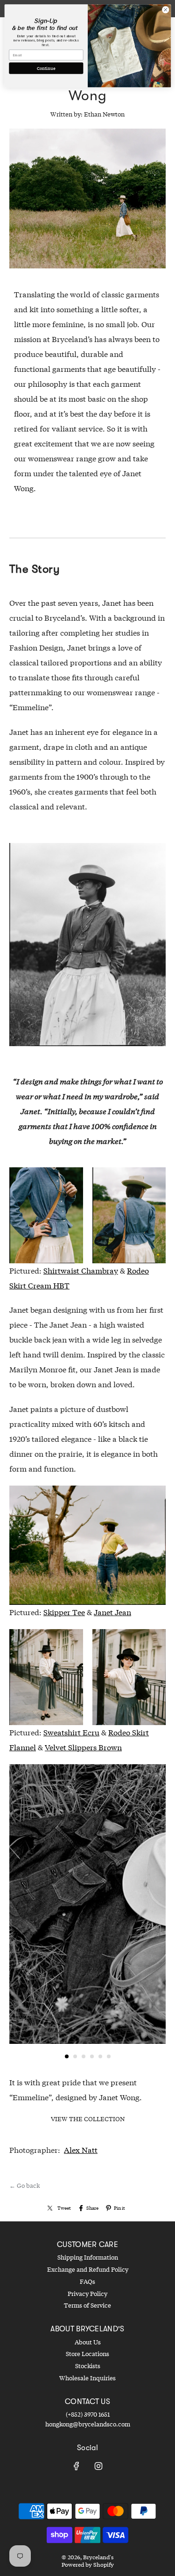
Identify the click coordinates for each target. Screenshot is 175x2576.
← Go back (24, 2185)
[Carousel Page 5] (100, 2056)
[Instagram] (98, 2466)
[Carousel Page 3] (84, 2056)
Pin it (119, 2208)
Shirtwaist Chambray (81, 1271)
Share (92, 2208)
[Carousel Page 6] (109, 2056)
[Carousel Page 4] (92, 2056)
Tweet (64, 2208)
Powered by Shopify (88, 2565)
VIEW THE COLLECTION (88, 2119)
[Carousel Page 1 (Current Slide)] (67, 2056)
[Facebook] (77, 2466)
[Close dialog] (165, 10)
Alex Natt (81, 2150)
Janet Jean (112, 1612)
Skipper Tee (64, 1612)
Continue (46, 68)
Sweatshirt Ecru (71, 1732)
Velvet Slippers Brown (83, 1747)
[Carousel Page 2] (75, 2056)
